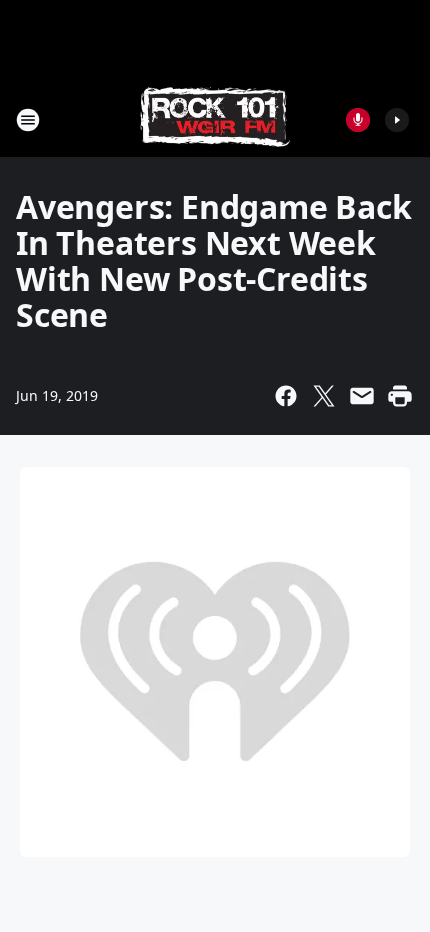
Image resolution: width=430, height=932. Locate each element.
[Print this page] (400, 396)
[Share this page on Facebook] (286, 396)
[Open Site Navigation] (28, 120)
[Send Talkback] (358, 120)
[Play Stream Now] (397, 120)
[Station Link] (215, 119)
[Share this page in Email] (362, 396)
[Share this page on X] (324, 396)
